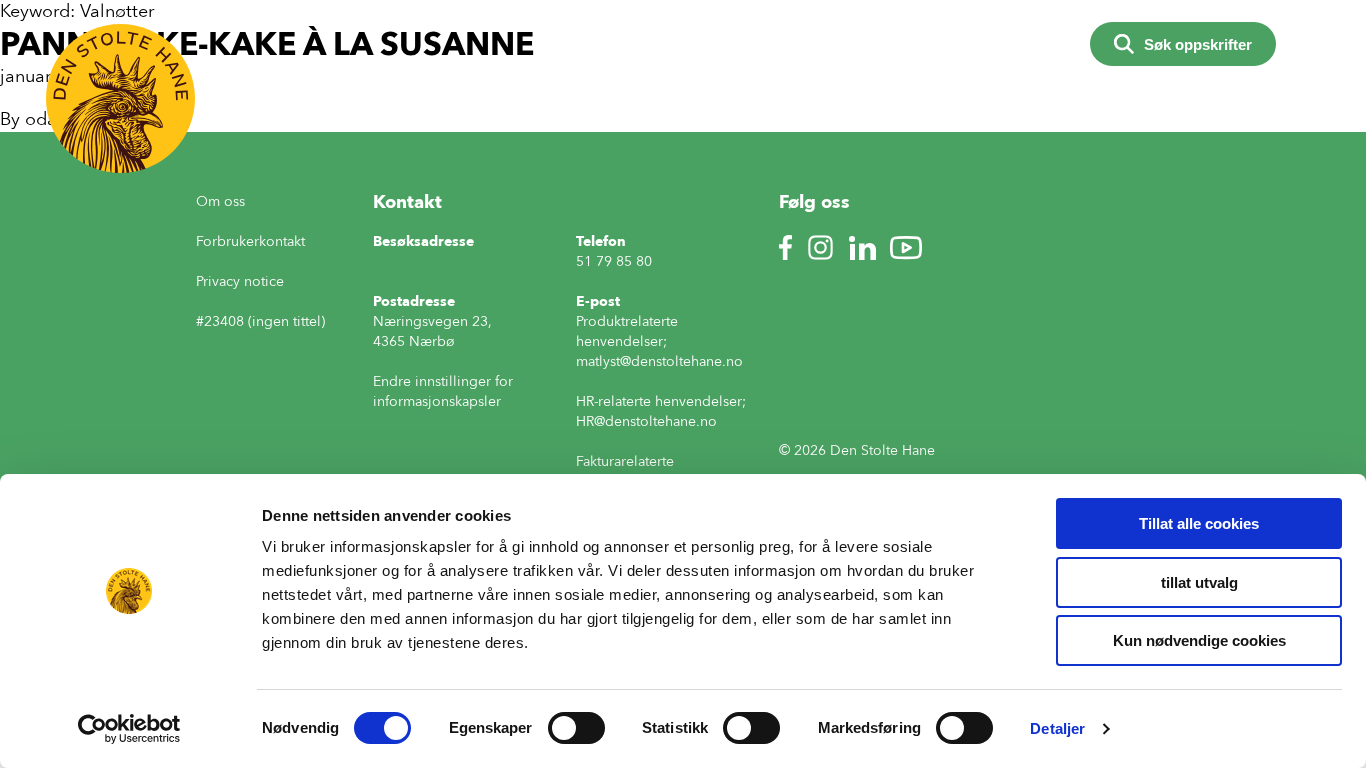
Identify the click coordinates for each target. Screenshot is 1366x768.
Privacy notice (240, 281)
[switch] (576, 728)
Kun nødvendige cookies (1199, 640)
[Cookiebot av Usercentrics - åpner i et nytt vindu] (129, 729)
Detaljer (1057, 728)
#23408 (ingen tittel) (260, 321)
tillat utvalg (1199, 582)
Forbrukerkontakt (250, 241)
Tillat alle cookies (1199, 523)
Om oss (220, 201)
